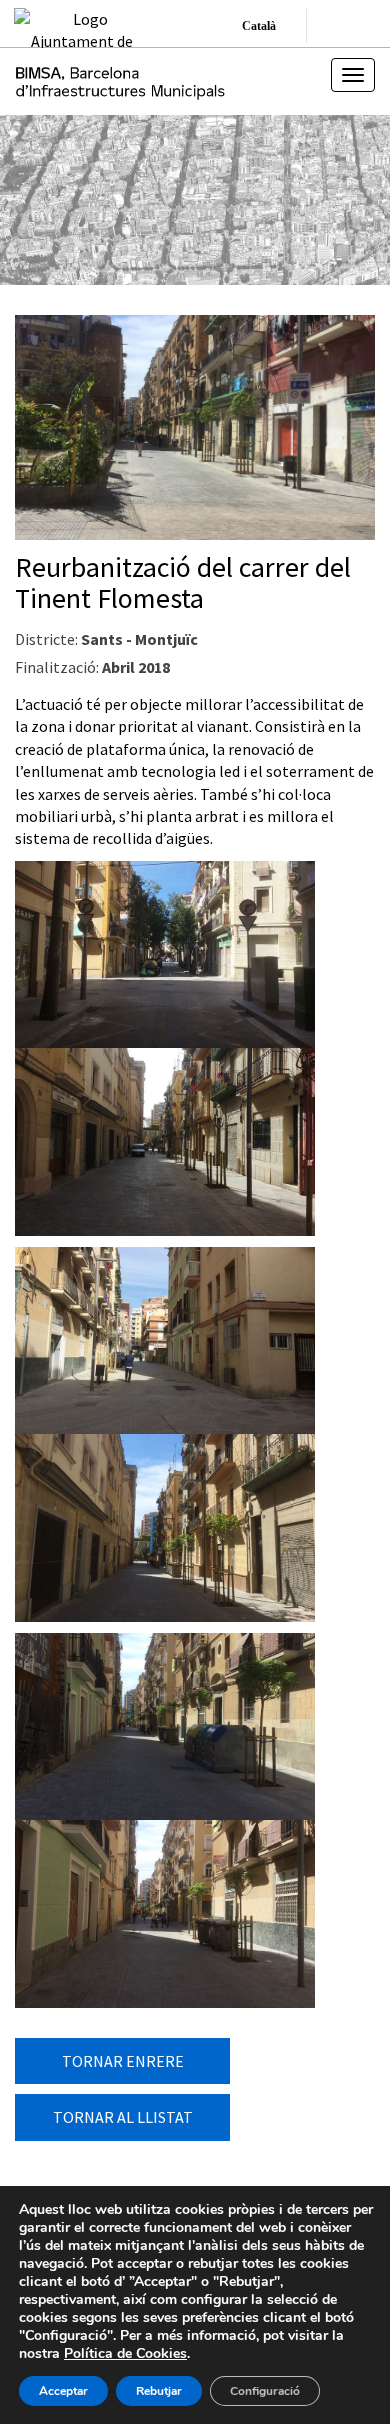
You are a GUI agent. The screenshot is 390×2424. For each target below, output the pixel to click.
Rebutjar (159, 2391)
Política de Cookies (125, 2353)
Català (259, 26)
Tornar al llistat (123, 2117)
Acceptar (63, 2391)
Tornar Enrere (123, 2061)
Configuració (265, 2391)
